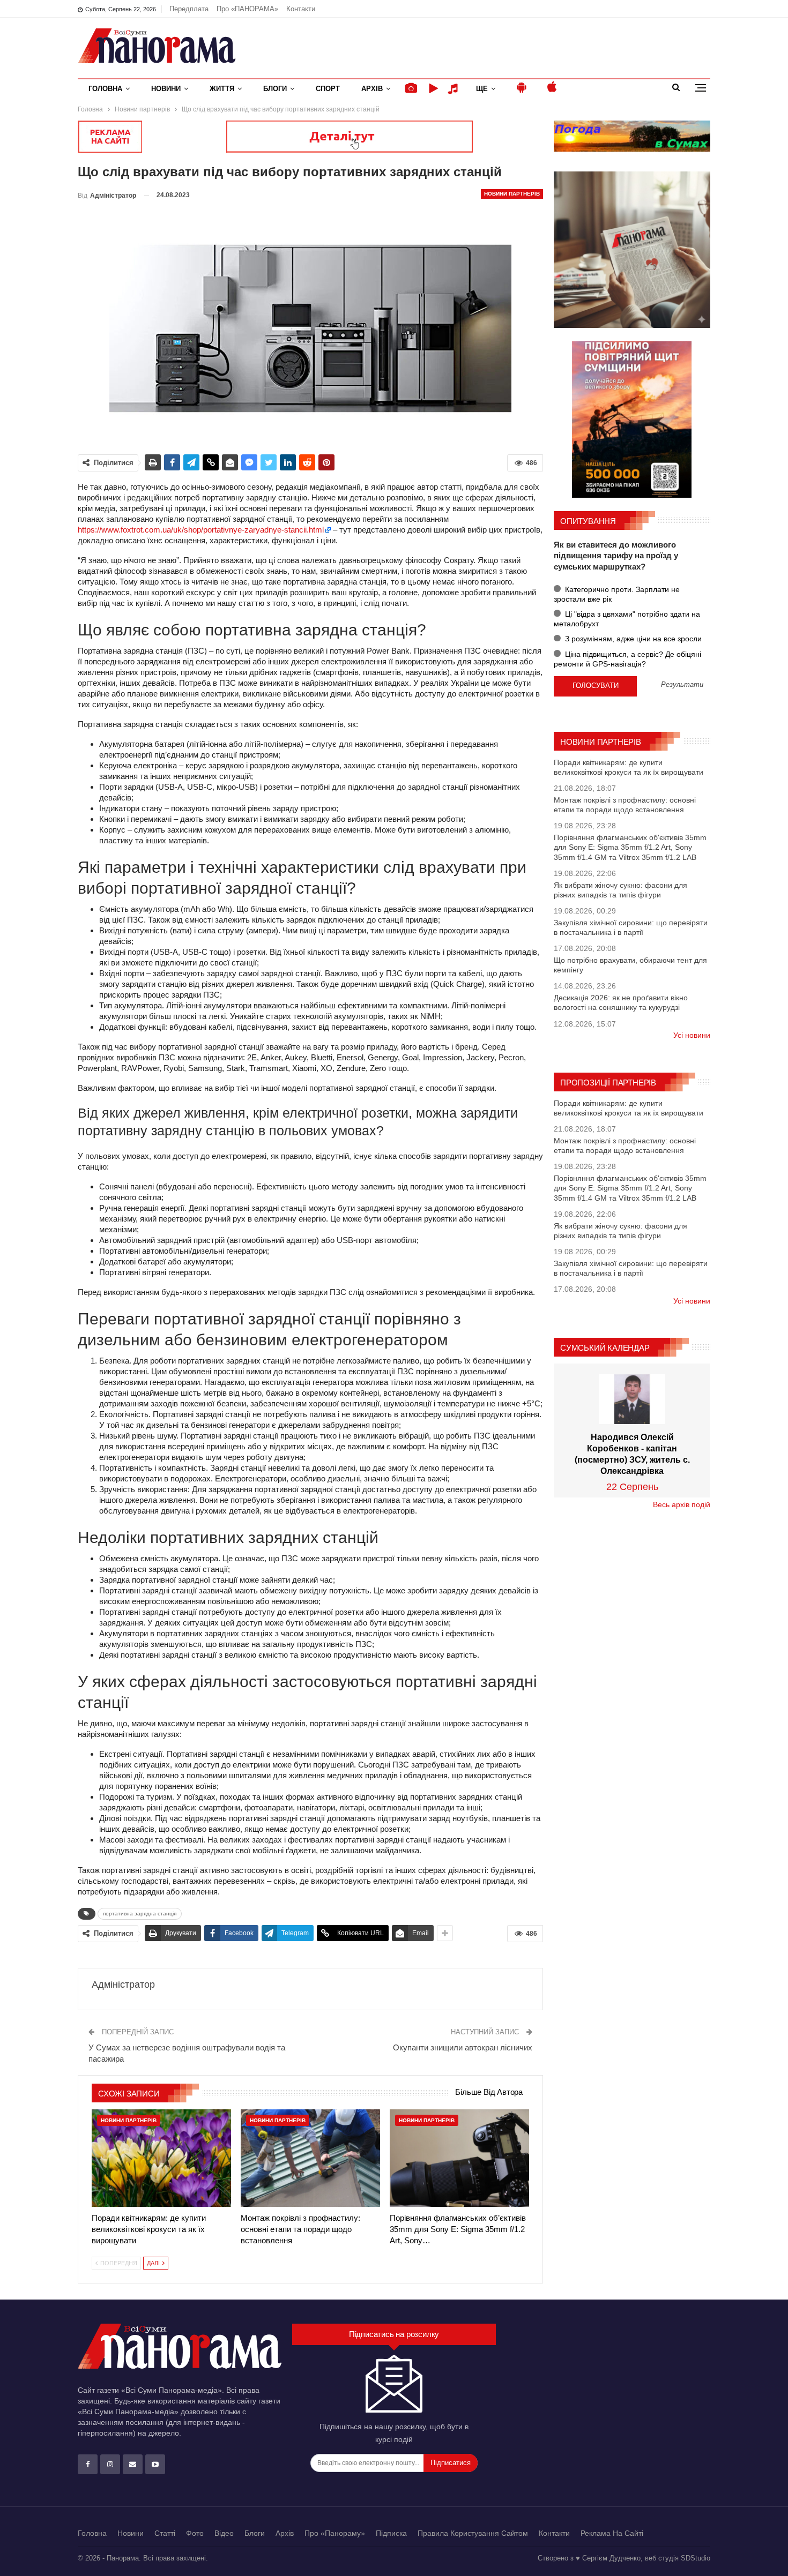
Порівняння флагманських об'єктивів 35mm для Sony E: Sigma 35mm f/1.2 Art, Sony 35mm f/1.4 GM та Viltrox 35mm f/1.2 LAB (630, 847)
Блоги (275, 89)
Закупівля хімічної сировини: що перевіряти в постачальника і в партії (631, 927)
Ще (482, 89)
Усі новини (692, 1035)
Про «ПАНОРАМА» (247, 9)
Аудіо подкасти (455, 89)
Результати (682, 685)
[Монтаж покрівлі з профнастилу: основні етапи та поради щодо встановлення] (310, 2158)
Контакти (301, 9)
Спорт (328, 89)
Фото (195, 2533)
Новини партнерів (512, 194)
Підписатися (451, 2463)
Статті (165, 2533)
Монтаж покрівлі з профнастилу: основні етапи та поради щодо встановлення (625, 805)
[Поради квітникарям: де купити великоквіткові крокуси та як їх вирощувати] (161, 2158)
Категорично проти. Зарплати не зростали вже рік (617, 594)
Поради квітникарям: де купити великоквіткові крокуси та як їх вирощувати (629, 767)
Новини (166, 89)
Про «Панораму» (335, 2533)
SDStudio (696, 2558)
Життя (222, 89)
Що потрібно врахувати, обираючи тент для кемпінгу (630, 965)
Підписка (391, 2533)
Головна (105, 89)
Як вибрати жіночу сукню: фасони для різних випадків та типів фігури (620, 890)
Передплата (189, 9)
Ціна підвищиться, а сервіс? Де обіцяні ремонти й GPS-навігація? (627, 659)
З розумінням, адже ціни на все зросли (632, 639)
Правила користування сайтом (473, 2533)
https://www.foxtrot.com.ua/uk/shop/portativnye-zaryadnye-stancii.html (201, 530)
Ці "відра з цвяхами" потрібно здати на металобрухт (627, 619)
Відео (224, 2533)
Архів (372, 89)
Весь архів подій (682, 1504)
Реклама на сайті (612, 2533)
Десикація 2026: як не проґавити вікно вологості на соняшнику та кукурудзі (621, 1002)
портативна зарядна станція (140, 1914)
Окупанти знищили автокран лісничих (463, 2047)
